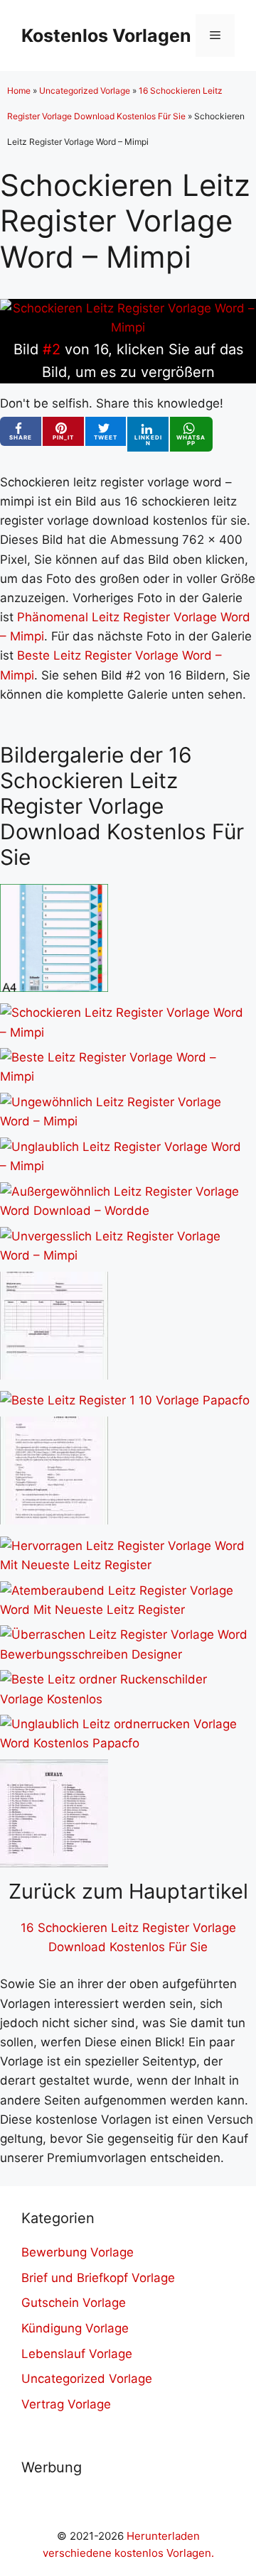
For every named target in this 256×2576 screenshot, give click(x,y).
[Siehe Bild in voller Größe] (128, 327)
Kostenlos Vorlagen (106, 36)
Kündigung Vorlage (75, 2328)
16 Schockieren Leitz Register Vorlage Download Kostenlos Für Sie (128, 1937)
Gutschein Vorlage (74, 2303)
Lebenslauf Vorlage (77, 2354)
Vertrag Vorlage (66, 2404)
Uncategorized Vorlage (85, 91)
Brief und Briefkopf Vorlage (98, 2278)
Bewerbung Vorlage (78, 2252)
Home (19, 91)
